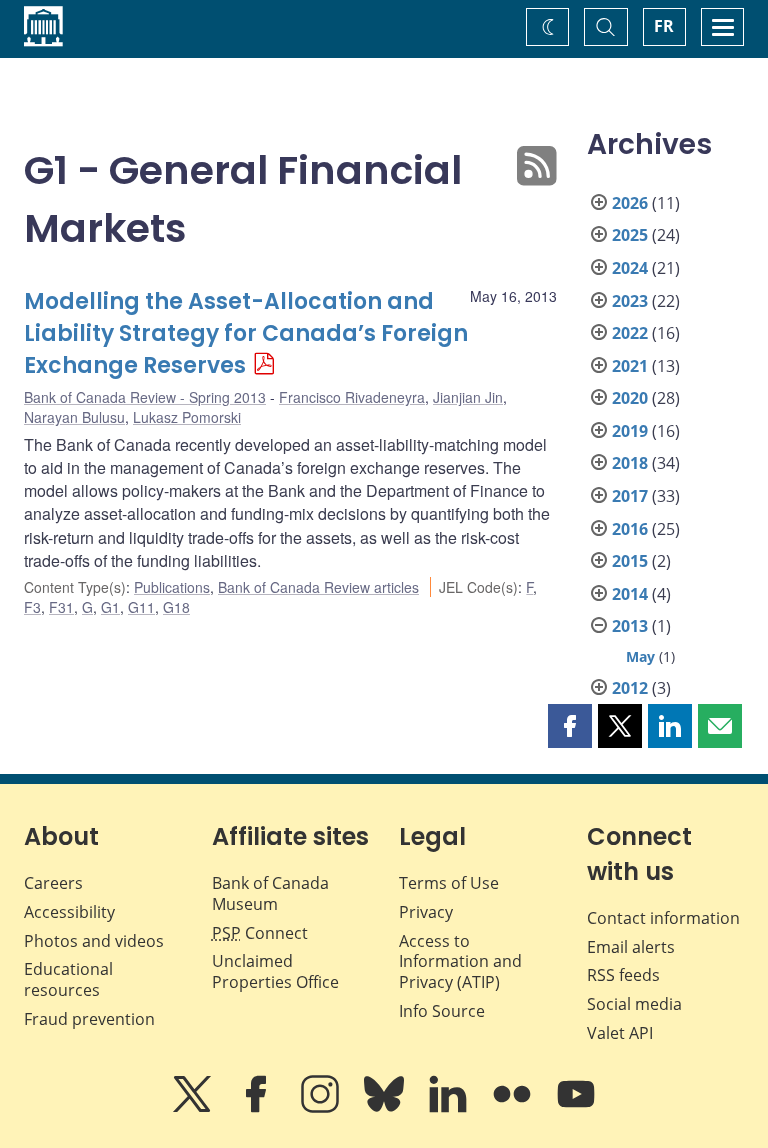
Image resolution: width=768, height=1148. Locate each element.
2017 (630, 496)
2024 (630, 268)
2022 (630, 333)
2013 (630, 626)
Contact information (663, 918)
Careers (53, 883)
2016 (630, 529)
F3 (32, 607)
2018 (630, 463)
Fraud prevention (89, 1019)
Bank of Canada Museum (270, 893)
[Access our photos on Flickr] (514, 1108)
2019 (630, 431)
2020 (630, 398)
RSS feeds (623, 975)
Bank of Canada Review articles (318, 587)
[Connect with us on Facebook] (258, 1108)
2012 (630, 688)
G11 (141, 607)
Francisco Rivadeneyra (352, 397)
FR (664, 26)
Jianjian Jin (468, 397)
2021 (630, 366)
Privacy (426, 912)
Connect (260, 933)
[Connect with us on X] (194, 1108)
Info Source (442, 1011)
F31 (61, 607)
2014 (630, 594)
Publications (172, 587)
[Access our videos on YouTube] (576, 1108)
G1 (110, 607)
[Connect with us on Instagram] (322, 1108)
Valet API (620, 1033)
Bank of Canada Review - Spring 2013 (145, 397)
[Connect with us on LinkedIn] (450, 1108)
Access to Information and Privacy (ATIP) (460, 962)
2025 (630, 235)
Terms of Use (449, 883)
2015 (630, 561)
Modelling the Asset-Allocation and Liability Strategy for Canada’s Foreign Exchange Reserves (246, 333)
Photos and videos (94, 941)
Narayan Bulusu (74, 417)
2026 (630, 203)
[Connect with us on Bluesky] (386, 1108)
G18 (176, 607)
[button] (570, 726)
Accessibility (69, 912)
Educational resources (68, 979)
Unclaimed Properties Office (275, 971)
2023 (630, 301)
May (640, 656)
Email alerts (631, 947)
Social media (634, 1004)
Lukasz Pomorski (187, 417)
